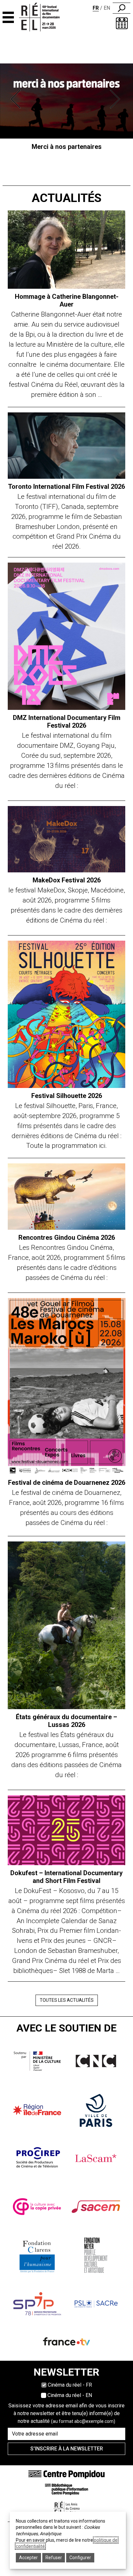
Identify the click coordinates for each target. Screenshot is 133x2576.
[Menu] (8, 17)
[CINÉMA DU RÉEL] (46, 17)
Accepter (28, 2558)
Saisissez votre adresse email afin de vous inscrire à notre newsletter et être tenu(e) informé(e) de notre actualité (66, 2413)
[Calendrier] (122, 23)
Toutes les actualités (67, 2000)
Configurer (80, 2558)
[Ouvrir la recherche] (122, 8)
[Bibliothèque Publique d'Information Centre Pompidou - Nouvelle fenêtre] (66, 2489)
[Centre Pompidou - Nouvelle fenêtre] (66, 2474)
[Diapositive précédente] (17, 99)
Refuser (54, 2558)
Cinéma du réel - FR (70, 2385)
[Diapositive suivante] (116, 99)
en (107, 8)
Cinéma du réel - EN (70, 2395)
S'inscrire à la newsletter (67, 2449)
